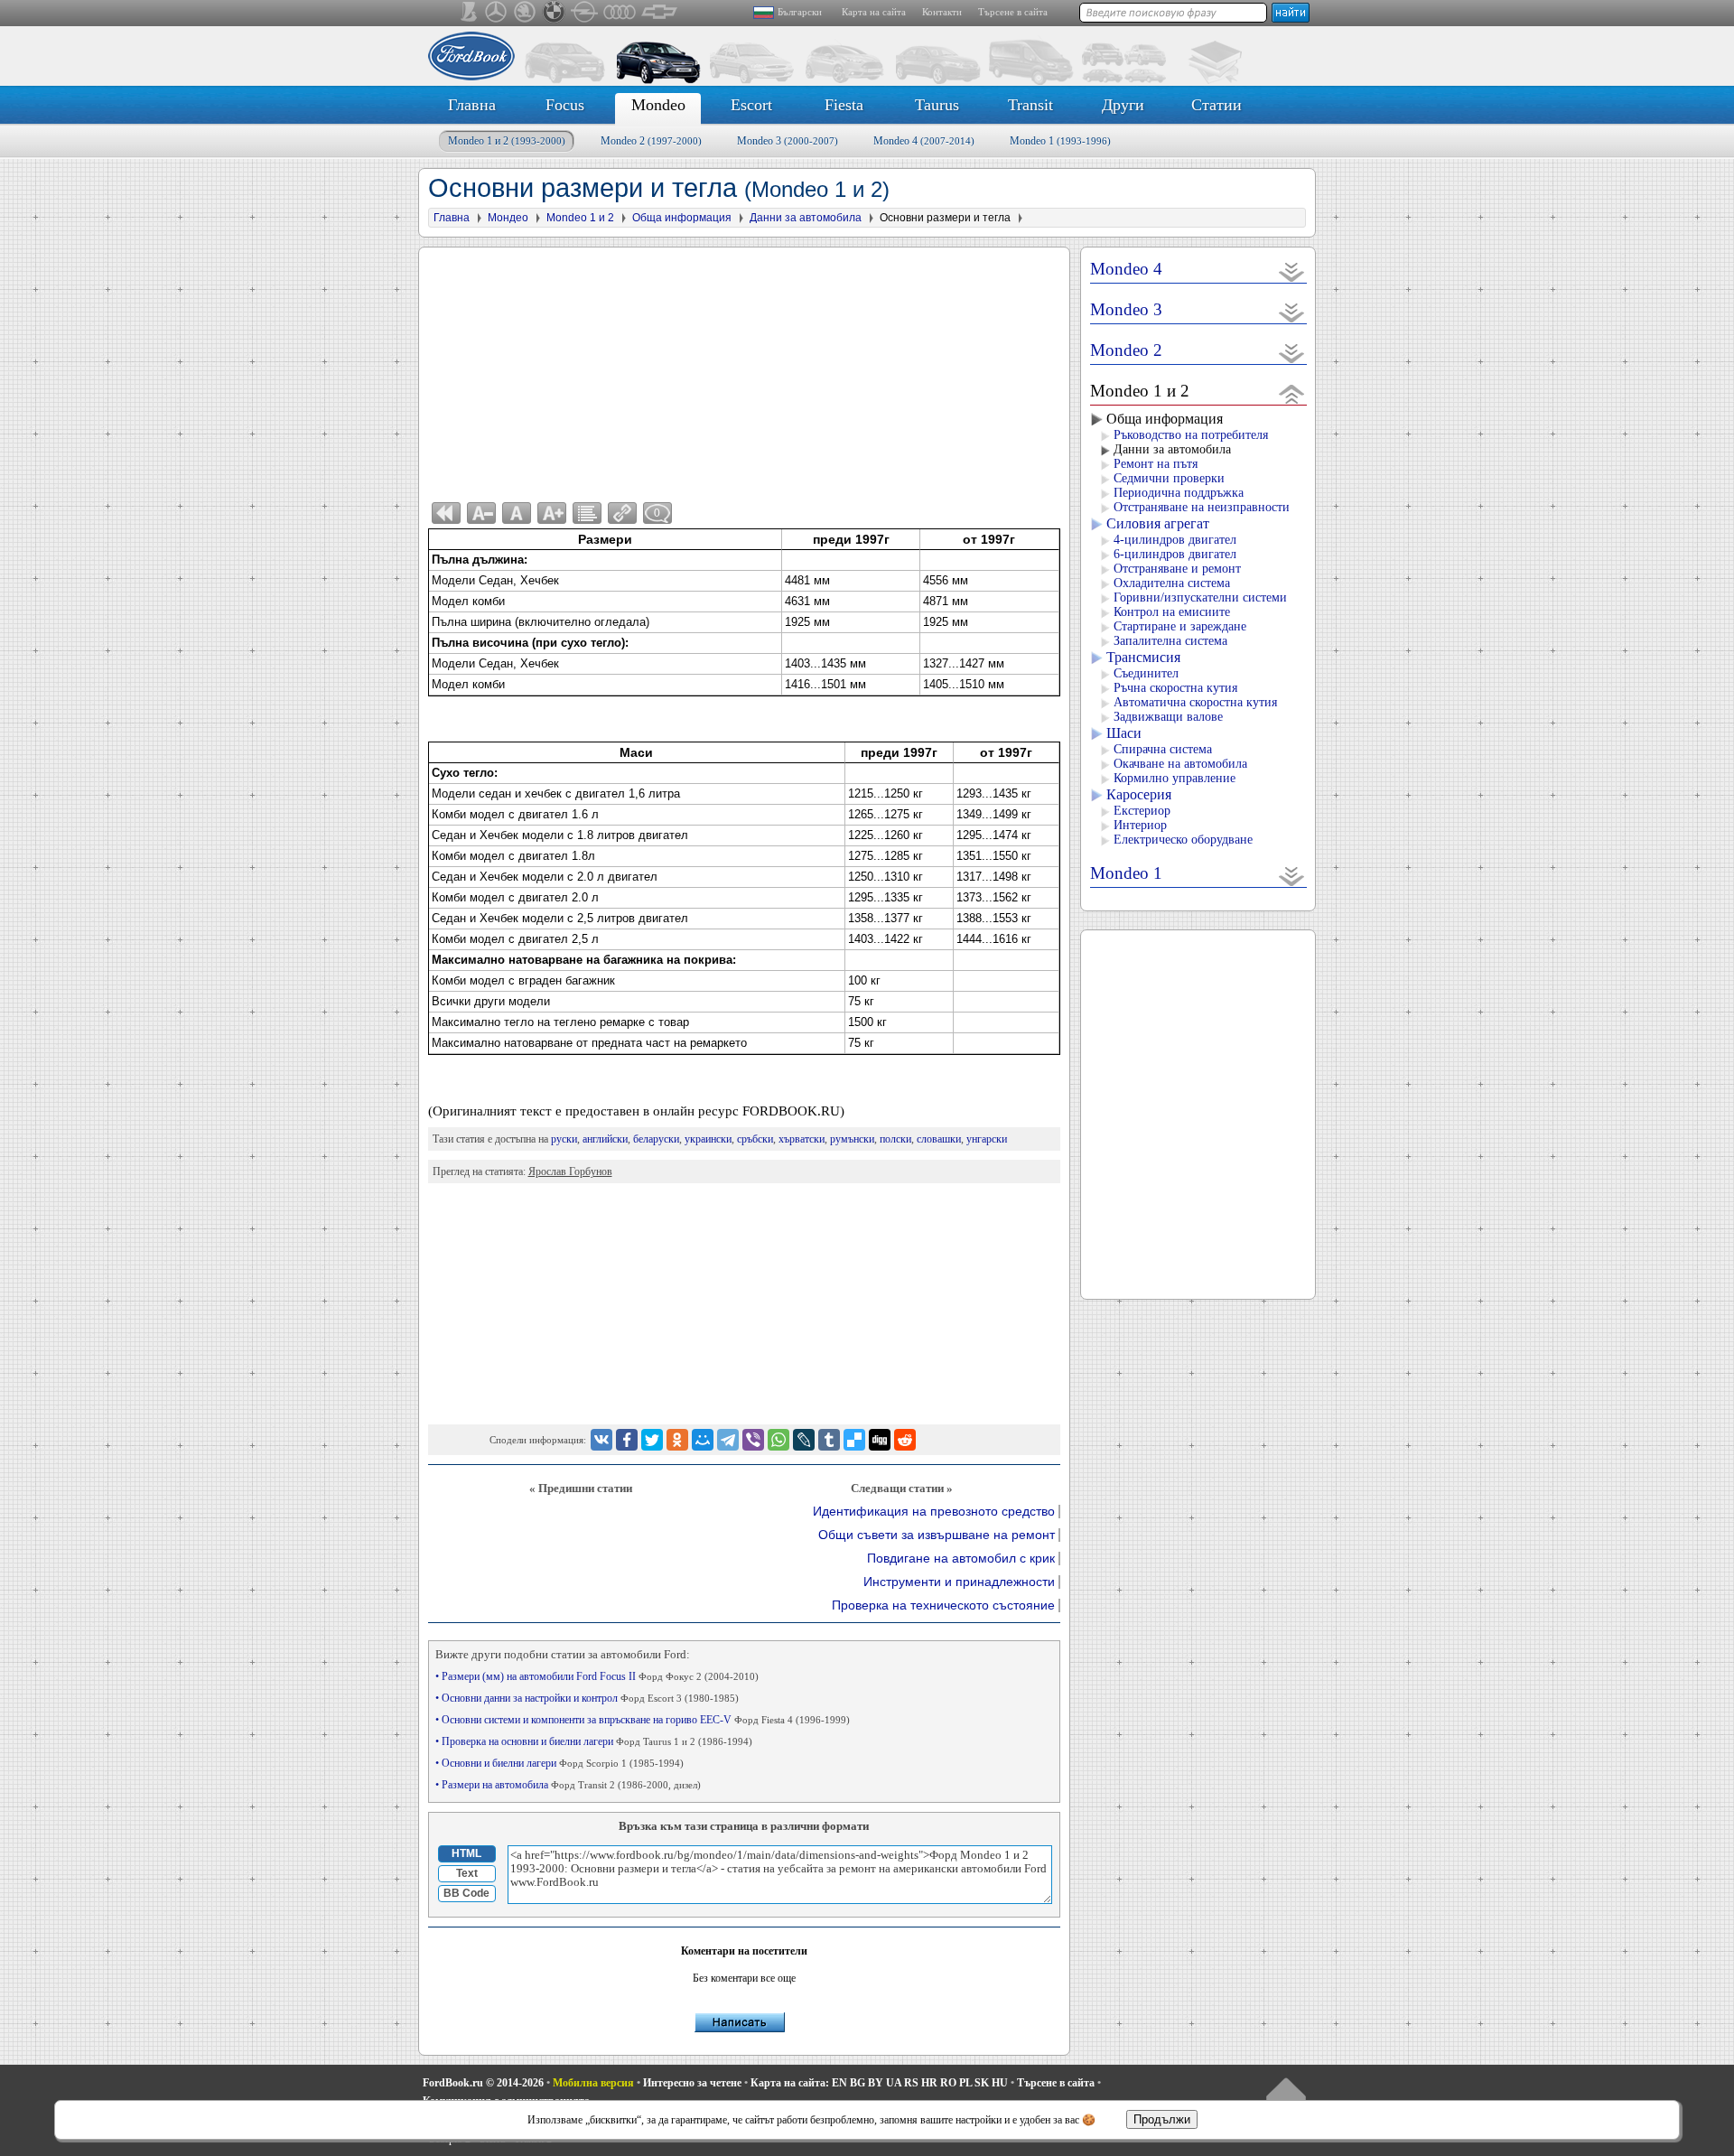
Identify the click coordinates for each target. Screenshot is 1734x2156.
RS (911, 2083)
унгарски (987, 1139)
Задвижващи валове (1168, 717)
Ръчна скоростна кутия (1175, 688)
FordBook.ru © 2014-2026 (483, 2083)
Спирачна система (1163, 749)
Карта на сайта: (790, 2083)
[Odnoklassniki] (677, 1440)
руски (564, 1139)
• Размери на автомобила (568, 1785)
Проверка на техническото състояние (943, 1605)
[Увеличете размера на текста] (552, 513)
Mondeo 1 (1060, 141)
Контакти (942, 12)
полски (895, 1139)
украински (708, 1139)
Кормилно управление (1175, 778)
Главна (472, 105)
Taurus (937, 105)
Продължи (1162, 2119)
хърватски (802, 1139)
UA (894, 2083)
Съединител (1146, 673)
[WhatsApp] (778, 1440)
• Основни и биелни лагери (559, 1763)
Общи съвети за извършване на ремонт (937, 1535)
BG (858, 2083)
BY (876, 2083)
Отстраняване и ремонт (1177, 569)
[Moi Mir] (703, 1440)
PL (965, 2083)
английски (605, 1139)
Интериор (1140, 825)
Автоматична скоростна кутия (1195, 702)
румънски (852, 1139)
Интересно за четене (692, 2083)
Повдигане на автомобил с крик (961, 1559)
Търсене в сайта (1013, 12)
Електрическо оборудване (1183, 840)
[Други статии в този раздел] (587, 513)
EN (839, 2083)
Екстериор (1142, 811)
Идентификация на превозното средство (934, 1512)
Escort (751, 105)
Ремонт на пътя (1156, 464)
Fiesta (844, 105)
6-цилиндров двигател (1175, 554)
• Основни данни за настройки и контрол (587, 1698)
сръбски (755, 1139)
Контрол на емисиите (1172, 612)
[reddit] (905, 1440)
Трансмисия (1143, 657)
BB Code (466, 1893)
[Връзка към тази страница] (622, 513)
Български (800, 12)
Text (467, 1873)
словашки (939, 1139)
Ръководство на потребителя (1191, 435)
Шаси (1124, 733)
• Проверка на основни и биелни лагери (594, 1741)
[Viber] (753, 1440)
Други (1123, 105)
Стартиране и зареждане (1180, 626)
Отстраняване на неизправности (1202, 507)
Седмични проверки (1169, 478)
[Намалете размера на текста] (481, 513)
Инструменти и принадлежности (959, 1582)
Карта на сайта (874, 12)
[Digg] (880, 1440)
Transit (1030, 105)
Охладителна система (1172, 583)
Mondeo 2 (651, 141)
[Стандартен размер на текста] (517, 513)
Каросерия (1139, 794)
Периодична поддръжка (1179, 493)
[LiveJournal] (804, 1440)
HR (929, 2083)
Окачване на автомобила (1180, 764)
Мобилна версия (593, 2083)
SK (982, 2083)
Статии (1217, 105)
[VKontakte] (601, 1440)
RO (948, 2083)
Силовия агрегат (1158, 523)
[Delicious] (854, 1440)
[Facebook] (627, 1440)
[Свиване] (1292, 393)
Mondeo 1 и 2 (507, 141)
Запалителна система (1170, 641)
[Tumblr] (829, 1440)
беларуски (656, 1139)
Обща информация (1165, 419)
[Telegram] (728, 1440)
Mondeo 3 (788, 141)
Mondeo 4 (924, 141)
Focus (565, 105)
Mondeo (658, 105)
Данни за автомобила (1172, 449)
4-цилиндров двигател (1175, 540)
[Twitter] (652, 1440)
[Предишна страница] (446, 513)
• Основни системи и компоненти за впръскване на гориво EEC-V (643, 1720)
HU (1000, 2083)
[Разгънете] (1292, 271)
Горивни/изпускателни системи (1200, 597)
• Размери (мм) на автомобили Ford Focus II (597, 1676)
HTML (466, 1853)
